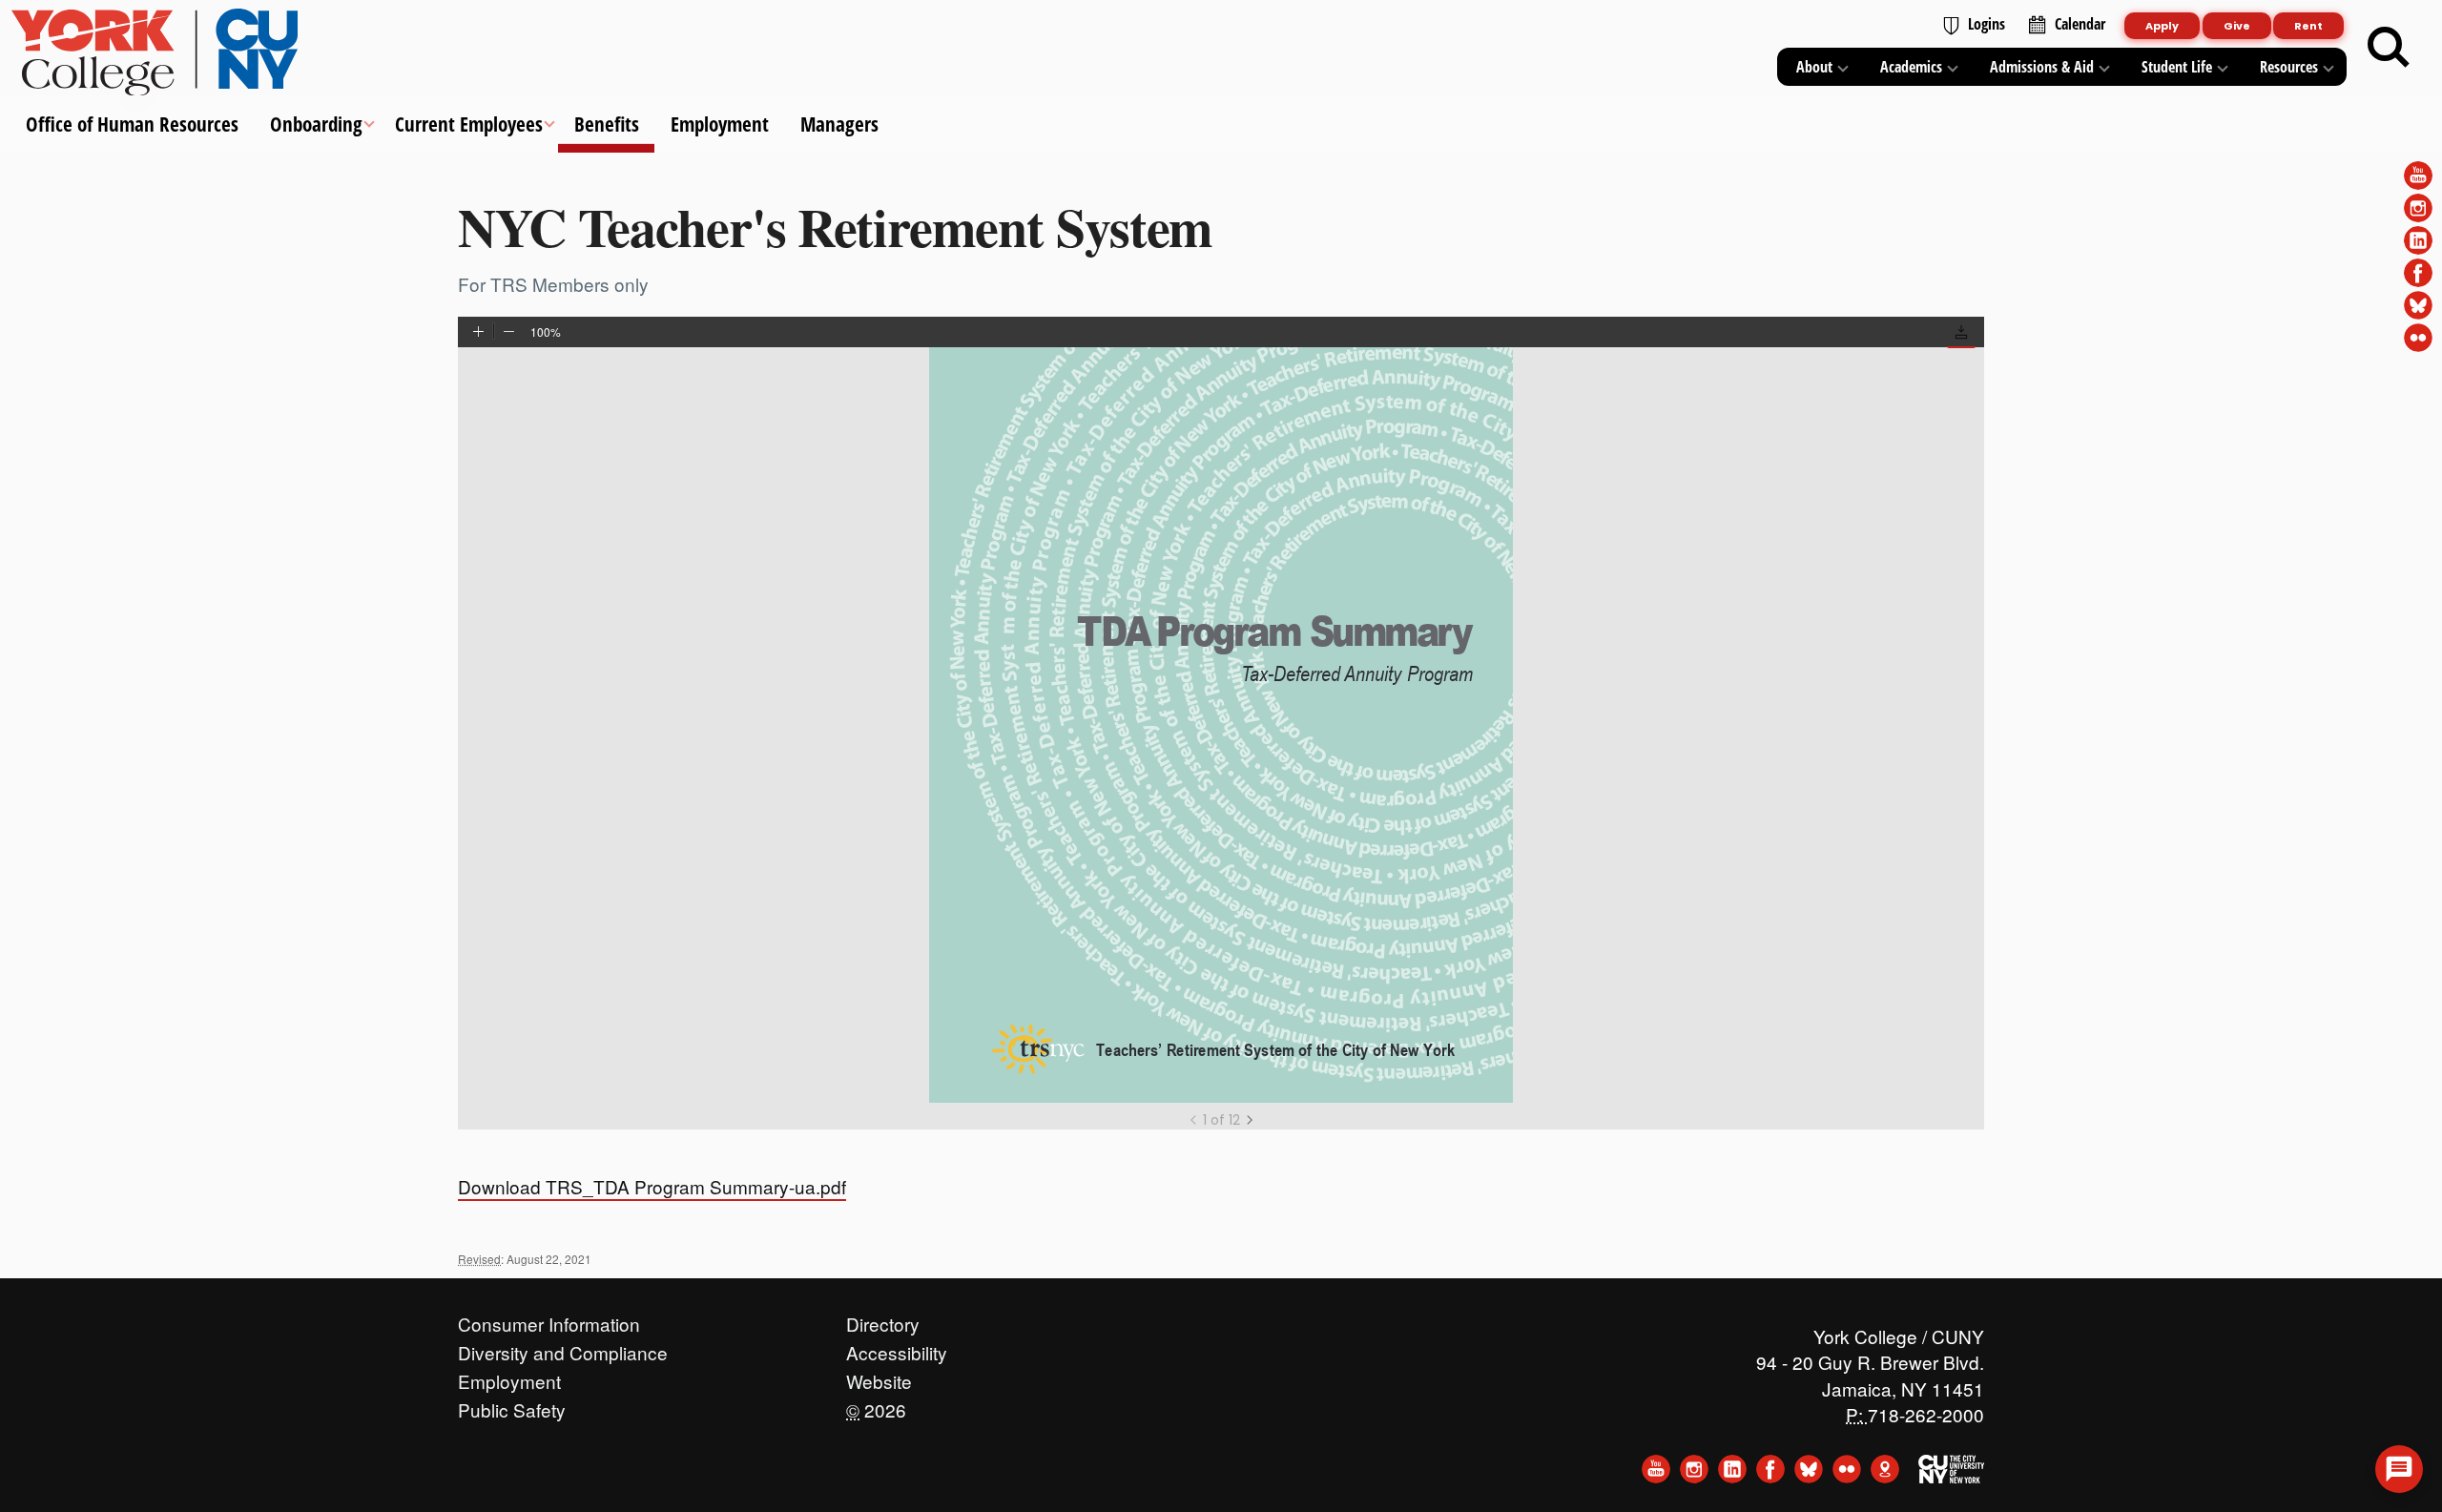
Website (879, 1377)
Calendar (2080, 24)
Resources (2289, 67)
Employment (720, 124)
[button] (1961, 334)
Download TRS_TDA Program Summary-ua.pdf (652, 1186)
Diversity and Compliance (563, 1348)
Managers (839, 124)
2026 (876, 1405)
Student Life (2177, 67)
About (1814, 67)
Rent (2308, 26)
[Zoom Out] (509, 333)
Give (2237, 26)
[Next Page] (1250, 1120)
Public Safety (512, 1405)
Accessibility (897, 1348)
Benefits (606, 124)
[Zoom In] (478, 333)
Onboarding (316, 124)
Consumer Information (549, 1319)
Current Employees (468, 124)
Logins (1987, 24)
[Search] (2389, 48)
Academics (1911, 67)
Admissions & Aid (2042, 67)
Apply (2162, 26)
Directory (883, 1319)
